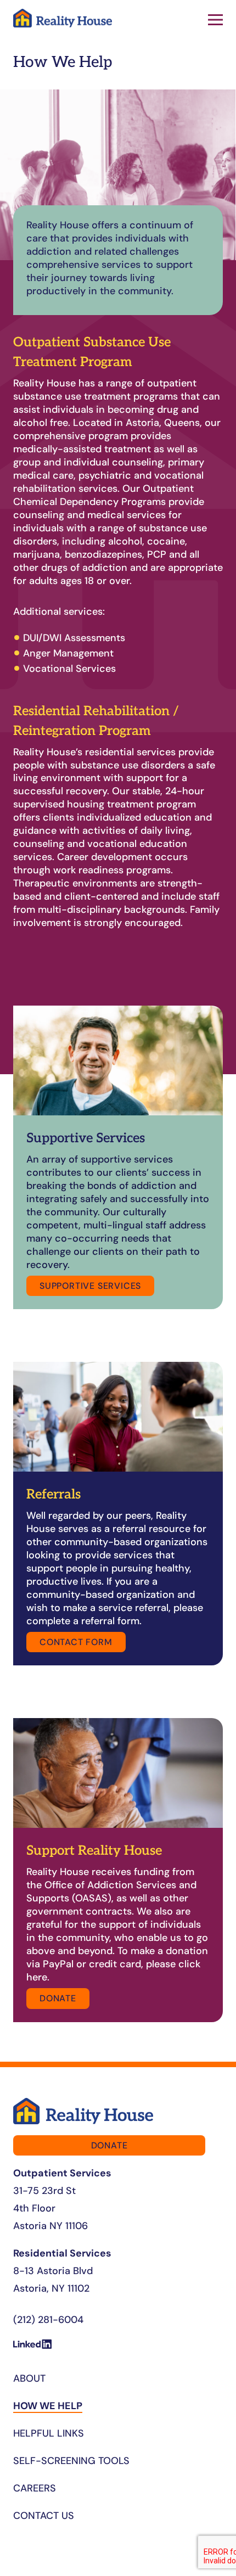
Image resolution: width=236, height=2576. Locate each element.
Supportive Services (90, 1286)
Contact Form (76, 1642)
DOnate (109, 2145)
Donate (58, 1998)
